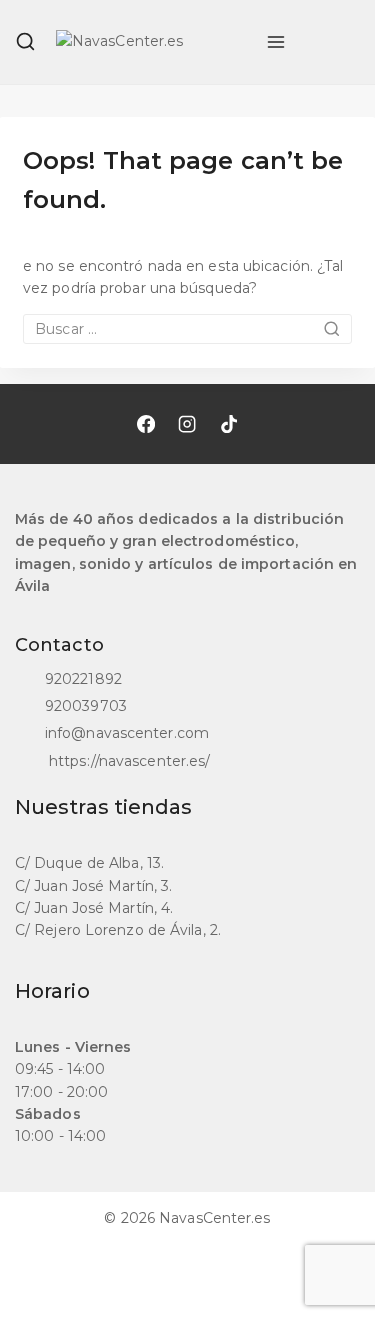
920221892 (83, 679)
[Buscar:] (187, 329)
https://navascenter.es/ (127, 761)
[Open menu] (276, 42)
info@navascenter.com (127, 733)
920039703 (86, 706)
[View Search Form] (25, 41)
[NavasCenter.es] (151, 42)
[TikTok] (229, 424)
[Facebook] (145, 424)
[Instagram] (187, 424)
